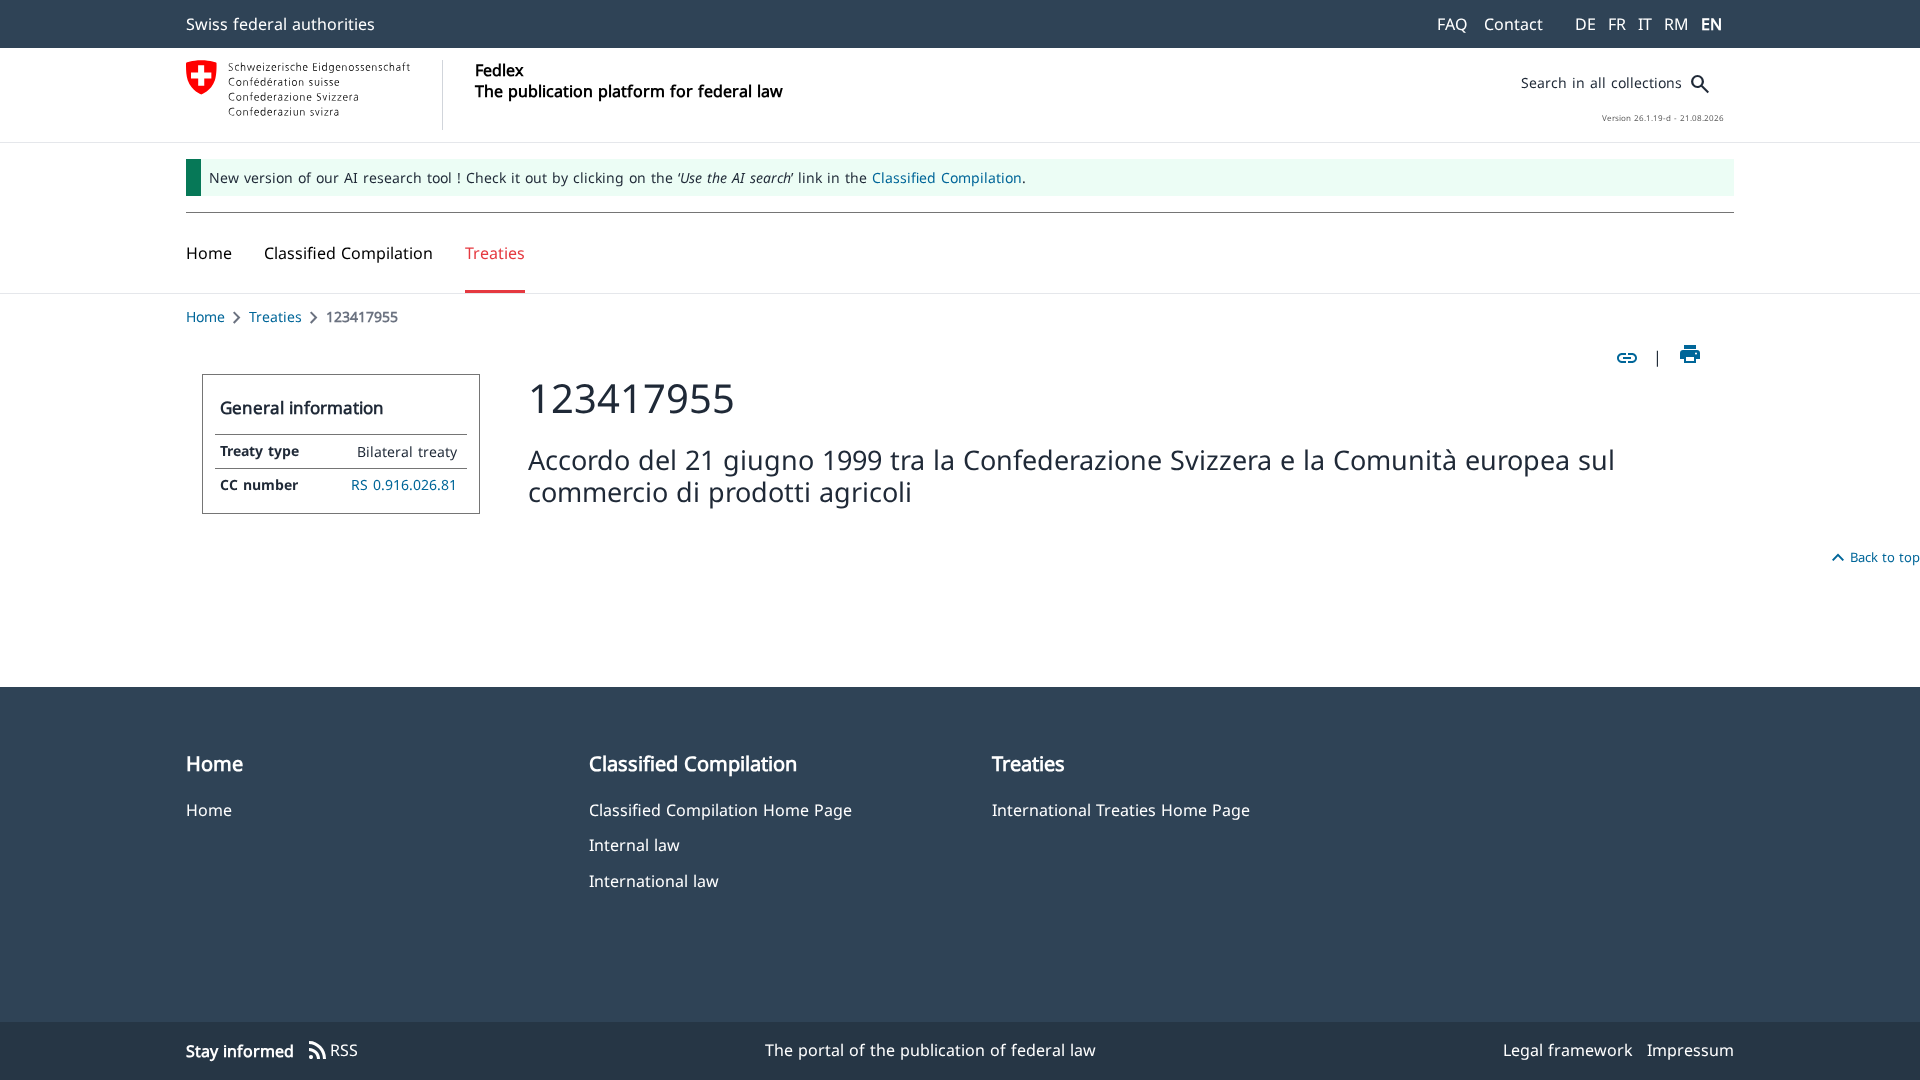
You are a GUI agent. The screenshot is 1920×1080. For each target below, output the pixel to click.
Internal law (634, 844)
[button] (348, 253)
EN (1711, 24)
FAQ (1452, 24)
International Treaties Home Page (1121, 809)
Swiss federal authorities (280, 24)
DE (1585, 24)
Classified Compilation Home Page (720, 809)
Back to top (1873, 558)
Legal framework (1568, 1050)
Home (205, 316)
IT (1645, 24)
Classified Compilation (947, 177)
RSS (332, 1051)
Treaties (275, 316)
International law (654, 880)
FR (1617, 24)
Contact (1513, 24)
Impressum (1690, 1050)
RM (1676, 24)
